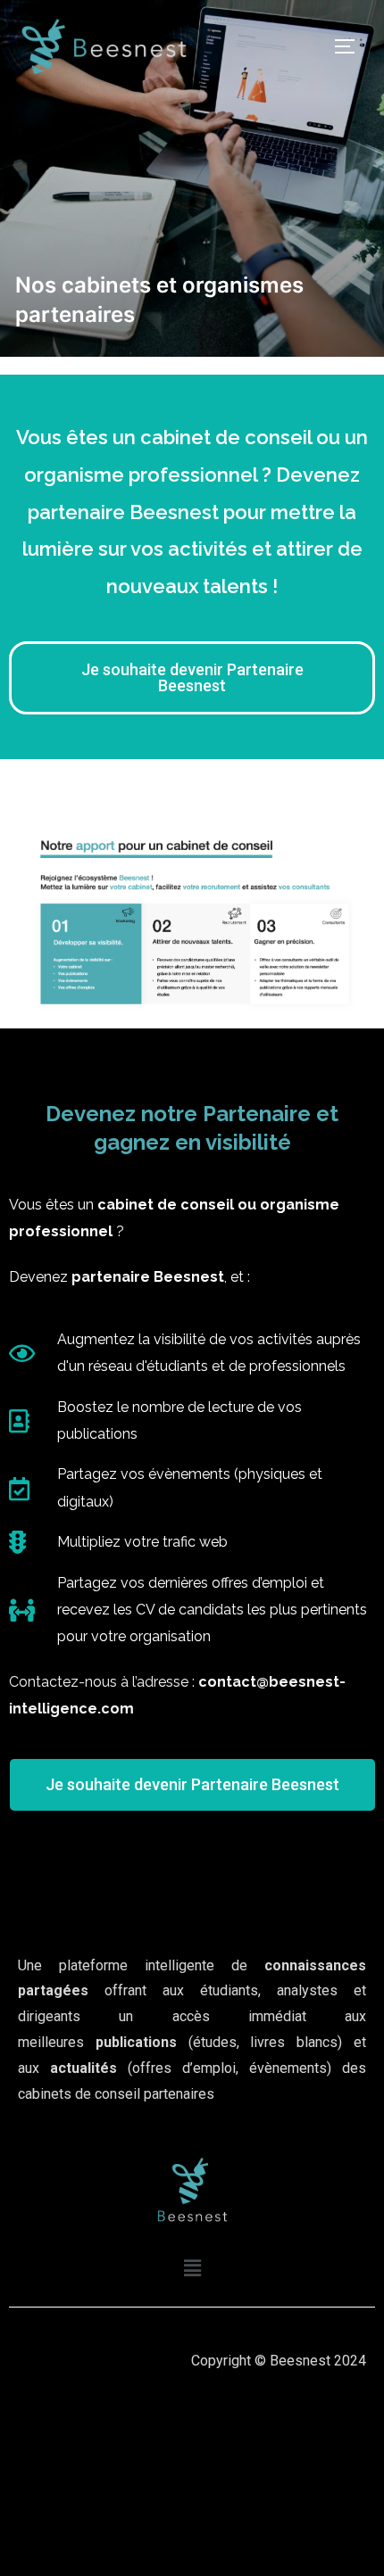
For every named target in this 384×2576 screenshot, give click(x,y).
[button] (192, 2268)
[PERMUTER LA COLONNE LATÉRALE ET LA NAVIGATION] (351, 46)
